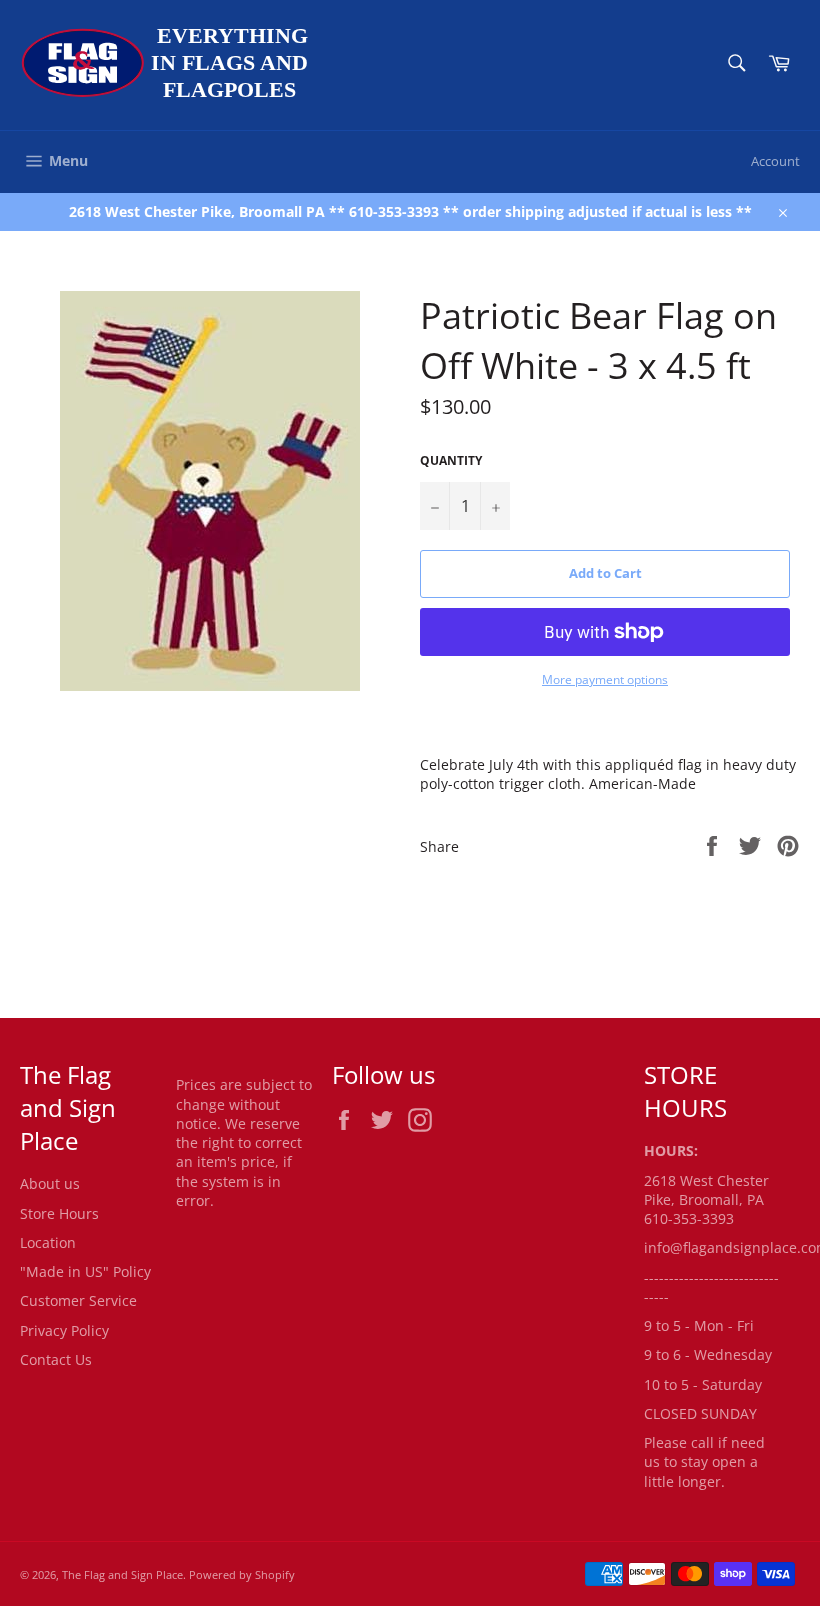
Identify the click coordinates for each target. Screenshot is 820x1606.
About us (50, 1183)
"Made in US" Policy (85, 1271)
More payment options (605, 680)
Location (48, 1242)
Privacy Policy (64, 1330)
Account (775, 161)
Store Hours (59, 1213)
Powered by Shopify (242, 1574)
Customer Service (78, 1300)
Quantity (451, 461)
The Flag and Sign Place (122, 1574)
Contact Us (56, 1359)
